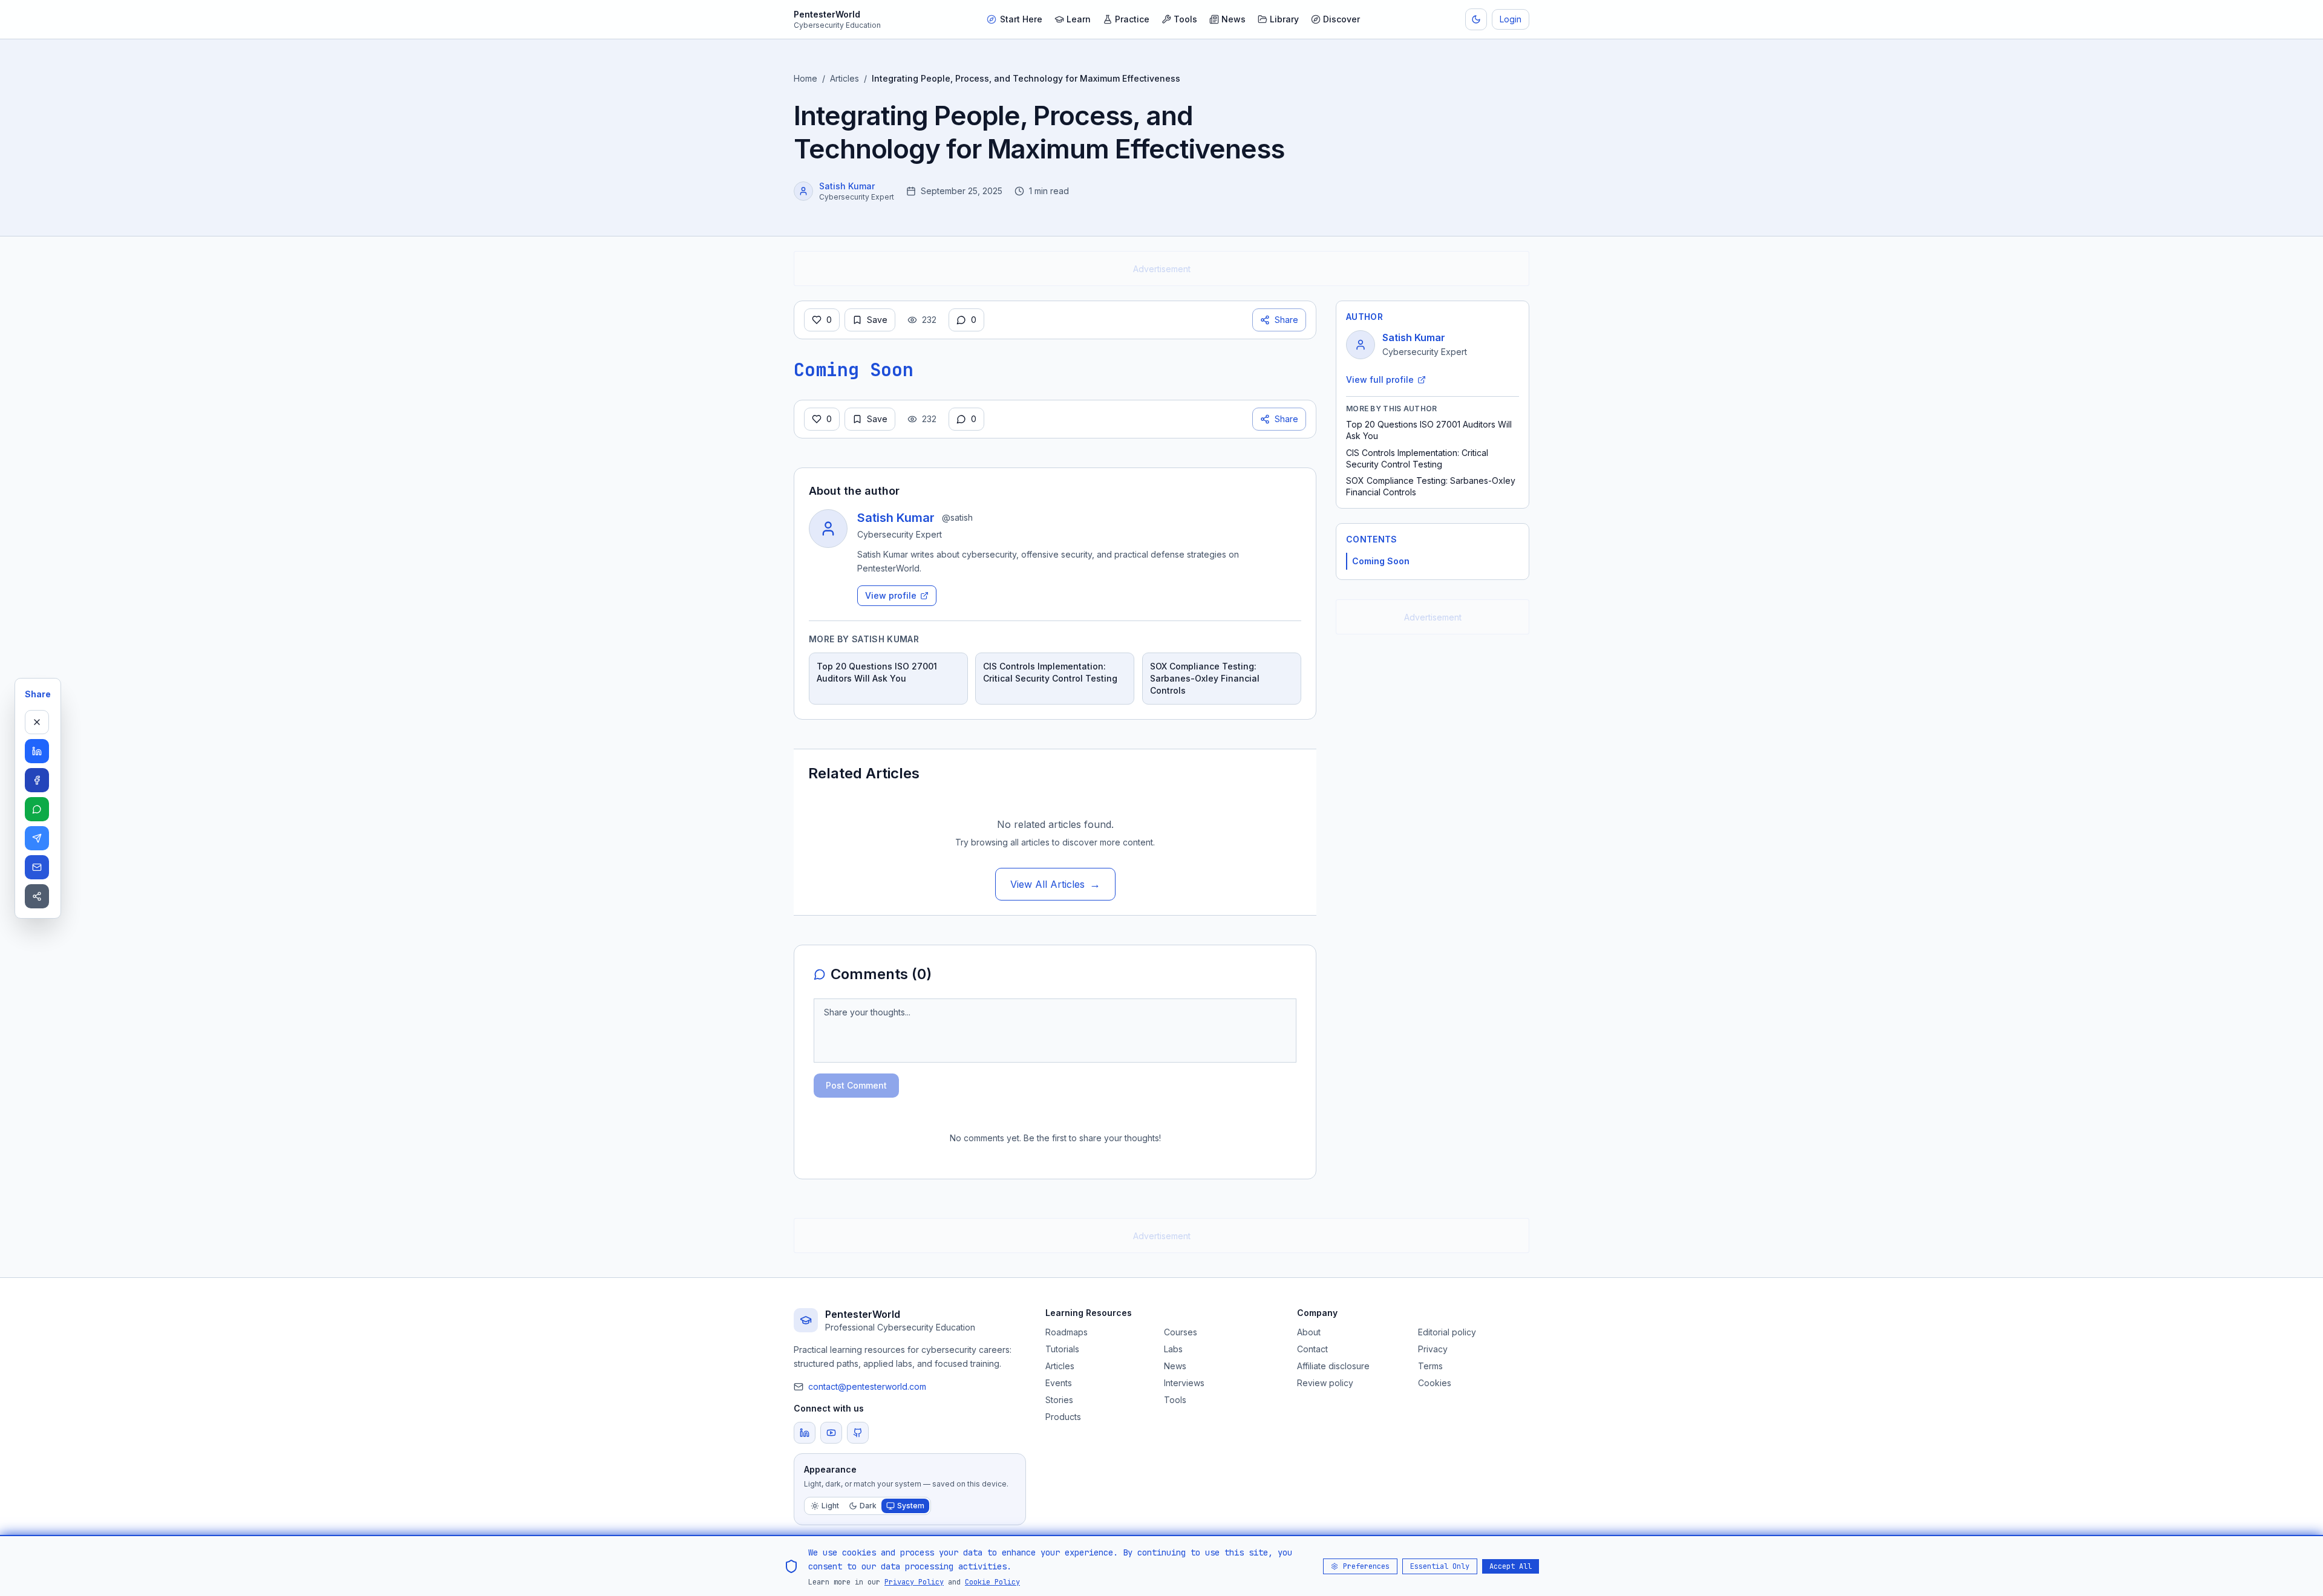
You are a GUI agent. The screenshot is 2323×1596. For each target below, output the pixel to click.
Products (1063, 1417)
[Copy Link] (37, 896)
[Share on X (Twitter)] (37, 722)
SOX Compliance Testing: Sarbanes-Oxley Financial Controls (1431, 486)
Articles (845, 78)
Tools (1185, 19)
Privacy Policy (914, 1581)
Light (830, 1506)
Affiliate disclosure (1333, 1366)
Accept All (1511, 1566)
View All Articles (1055, 884)
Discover (1341, 19)
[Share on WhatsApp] (37, 809)
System (911, 1506)
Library (1284, 19)
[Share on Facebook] (37, 780)
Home (805, 78)
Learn (1079, 19)
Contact (1312, 1349)
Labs (1173, 1349)
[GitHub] (858, 1433)
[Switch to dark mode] (1476, 19)
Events (1059, 1383)
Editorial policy (1447, 1332)
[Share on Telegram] (37, 838)
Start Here (1021, 19)
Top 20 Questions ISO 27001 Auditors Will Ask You (1429, 430)
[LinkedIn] (805, 1433)
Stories (1059, 1400)
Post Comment (856, 1085)
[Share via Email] (37, 867)
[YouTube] (831, 1433)
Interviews (1184, 1383)
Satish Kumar (847, 186)
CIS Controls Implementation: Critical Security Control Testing (1417, 458)
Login (1511, 19)
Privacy (1433, 1349)
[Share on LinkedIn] (37, 751)
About (1309, 1332)
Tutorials (1062, 1349)
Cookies (1435, 1383)
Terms (1430, 1366)
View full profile (1380, 379)
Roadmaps (1067, 1332)
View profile (891, 595)
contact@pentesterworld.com (867, 1386)
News (1233, 19)
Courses (1181, 1332)
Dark (868, 1506)
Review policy (1325, 1383)
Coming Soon (1381, 561)
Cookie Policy (992, 1581)
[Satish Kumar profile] (803, 191)
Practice (1132, 19)
